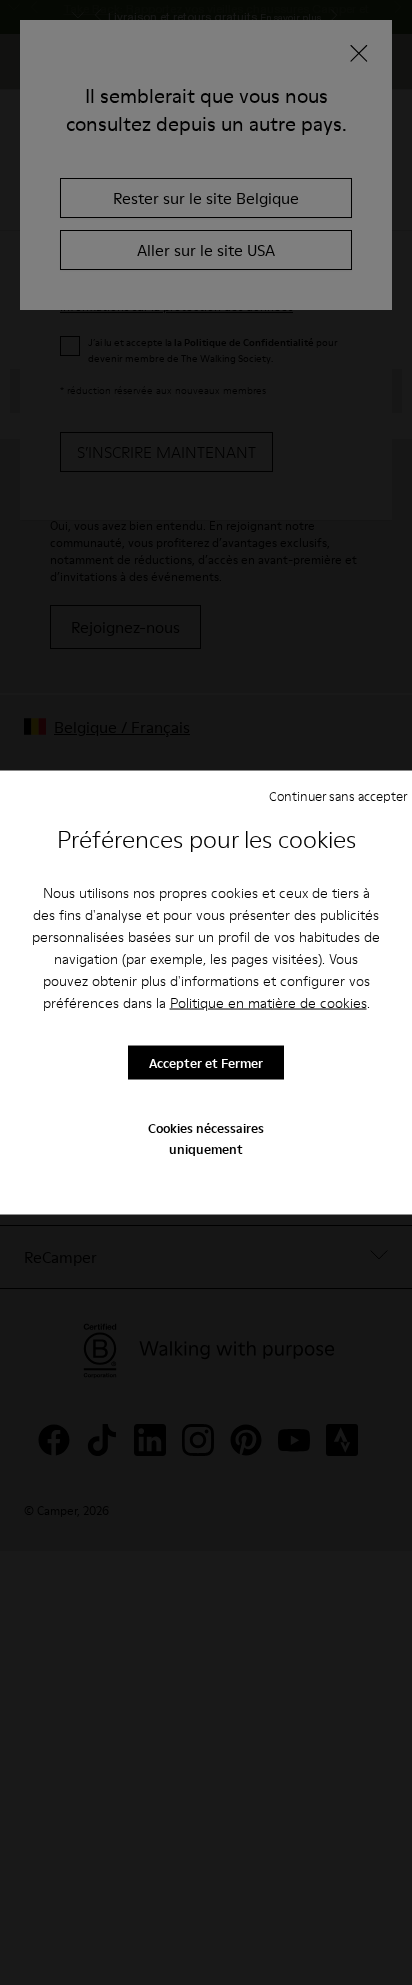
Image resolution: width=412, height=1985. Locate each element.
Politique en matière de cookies (268, 1003)
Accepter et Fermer (206, 1062)
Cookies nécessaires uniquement (206, 1138)
